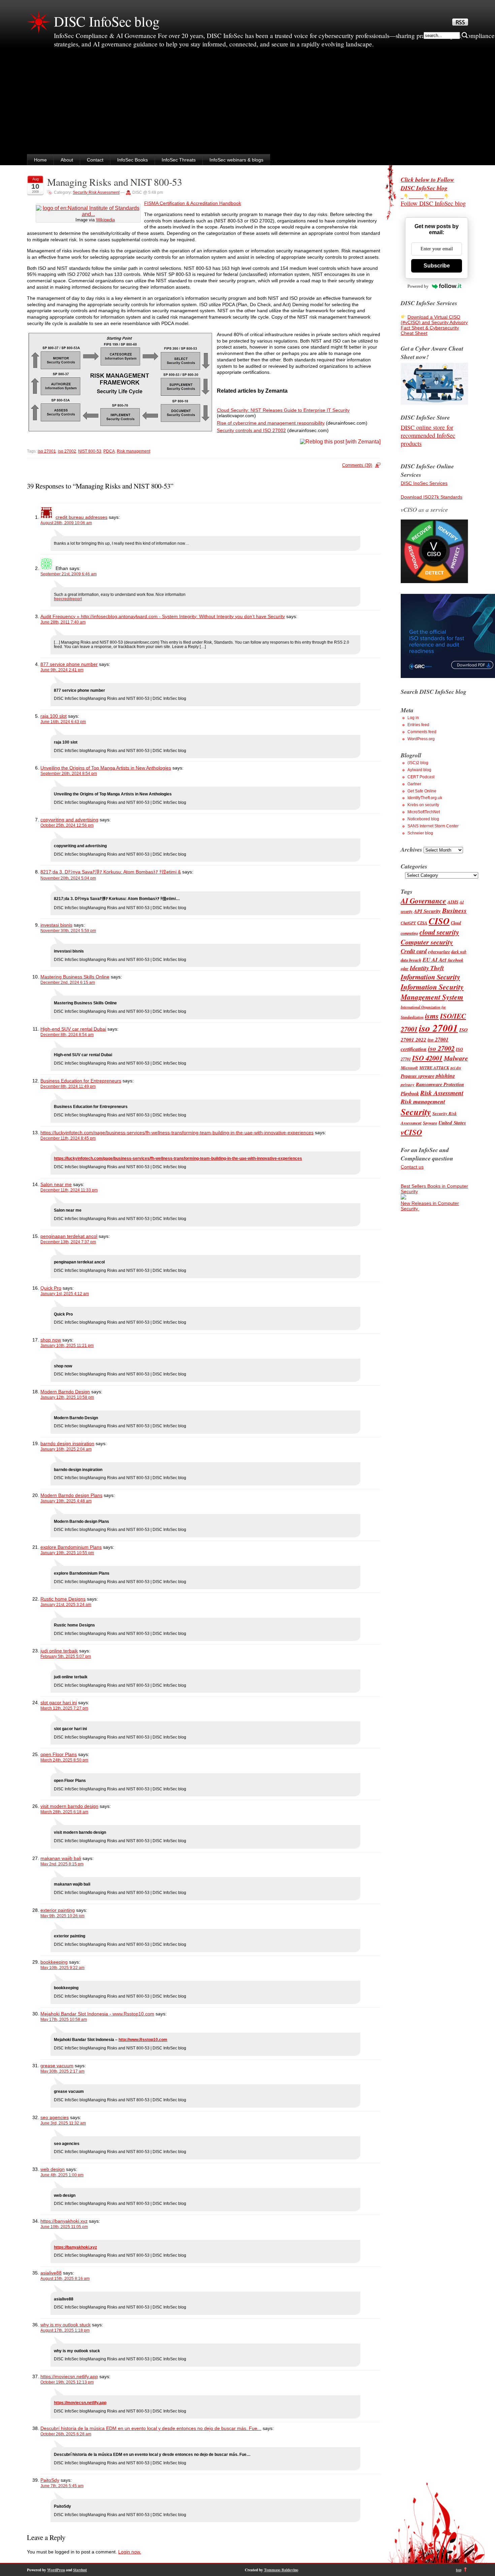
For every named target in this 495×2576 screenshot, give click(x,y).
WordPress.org (421, 739)
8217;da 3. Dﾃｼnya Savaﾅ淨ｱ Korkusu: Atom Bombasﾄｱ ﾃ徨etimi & (111, 872)
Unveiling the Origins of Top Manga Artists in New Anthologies (106, 768)
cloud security (439, 932)
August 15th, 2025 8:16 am (65, 2279)
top (459, 2570)
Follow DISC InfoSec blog (433, 203)
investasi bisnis (56, 925)
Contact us (412, 1167)
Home (40, 160)
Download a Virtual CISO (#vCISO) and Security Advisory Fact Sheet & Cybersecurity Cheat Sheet (434, 325)
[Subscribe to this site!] (460, 24)
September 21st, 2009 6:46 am (69, 574)
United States (452, 1123)
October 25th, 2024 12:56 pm (67, 825)
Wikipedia (105, 220)
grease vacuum (57, 2066)
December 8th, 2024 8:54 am (67, 1035)
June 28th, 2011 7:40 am (63, 622)
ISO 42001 (427, 1058)
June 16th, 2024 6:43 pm (63, 722)
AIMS (453, 902)
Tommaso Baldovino (281, 2570)
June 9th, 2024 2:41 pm (62, 670)
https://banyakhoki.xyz (64, 2221)
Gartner (414, 784)
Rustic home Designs (63, 1599)
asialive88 (51, 2273)
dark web (459, 952)
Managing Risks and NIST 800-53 (115, 182)
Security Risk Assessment (96, 192)
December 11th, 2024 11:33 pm (69, 1190)
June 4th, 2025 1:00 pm (62, 2175)
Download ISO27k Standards (432, 497)
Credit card (414, 951)
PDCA (109, 451)
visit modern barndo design (69, 1806)
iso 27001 (47, 451)
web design (53, 2169)
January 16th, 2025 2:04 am (66, 1449)
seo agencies (55, 2117)
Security (416, 1112)
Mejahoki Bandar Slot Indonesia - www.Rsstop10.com (97, 2014)
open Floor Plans (59, 1754)
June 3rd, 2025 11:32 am (63, 2123)
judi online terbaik (59, 1651)
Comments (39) (357, 465)
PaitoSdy (50, 2480)
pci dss (456, 1068)
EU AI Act (435, 959)
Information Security (430, 977)
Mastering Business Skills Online (75, 977)
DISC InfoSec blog (107, 21)
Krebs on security (423, 805)
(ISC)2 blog (418, 763)
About (67, 160)
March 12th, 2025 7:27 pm (64, 1708)
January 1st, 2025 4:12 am (65, 1294)
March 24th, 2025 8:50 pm (64, 1760)
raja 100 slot (54, 716)
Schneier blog (420, 833)
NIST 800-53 (90, 451)
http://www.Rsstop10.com (143, 2040)
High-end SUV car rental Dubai (73, 1029)
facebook (456, 960)
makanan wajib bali (61, 1858)
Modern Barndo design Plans (71, 1495)
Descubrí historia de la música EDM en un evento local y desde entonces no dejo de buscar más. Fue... (151, 2428)
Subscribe (437, 266)
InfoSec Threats (179, 160)
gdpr (405, 969)
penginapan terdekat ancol (69, 1236)
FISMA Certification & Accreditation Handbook (193, 203)
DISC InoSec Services (424, 483)
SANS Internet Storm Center (433, 826)
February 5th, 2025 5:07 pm (66, 1656)
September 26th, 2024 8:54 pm (69, 774)
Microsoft (409, 1068)
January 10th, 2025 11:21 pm (67, 1346)
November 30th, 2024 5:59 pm (68, 931)
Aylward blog (419, 770)
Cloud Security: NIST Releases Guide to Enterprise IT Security (283, 410)
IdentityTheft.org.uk (425, 798)
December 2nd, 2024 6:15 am (68, 982)
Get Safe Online (422, 791)
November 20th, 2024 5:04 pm (68, 878)
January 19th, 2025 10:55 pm (67, 1553)
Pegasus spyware (418, 1076)
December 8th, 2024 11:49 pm (68, 1086)
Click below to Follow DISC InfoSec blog (427, 184)
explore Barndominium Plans (71, 1547)
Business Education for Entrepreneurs (81, 1081)
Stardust (80, 2570)
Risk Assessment (442, 1093)
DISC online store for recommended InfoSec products (428, 435)
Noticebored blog (423, 819)
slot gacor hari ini (59, 1703)
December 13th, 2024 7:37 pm (68, 1242)
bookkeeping (54, 1962)
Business (454, 910)
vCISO (411, 1132)
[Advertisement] (247, 104)
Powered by (418, 286)
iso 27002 (67, 451)
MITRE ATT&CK (434, 1068)
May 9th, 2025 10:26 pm (62, 1916)
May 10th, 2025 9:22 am (62, 1968)
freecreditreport (68, 599)
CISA (422, 923)
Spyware (430, 1123)
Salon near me (56, 1184)
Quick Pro (51, 1288)
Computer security (427, 942)
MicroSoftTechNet (424, 812)
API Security (427, 911)
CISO (439, 921)
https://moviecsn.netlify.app (69, 2376)
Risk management (134, 451)
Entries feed (418, 725)
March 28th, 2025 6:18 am (64, 1812)
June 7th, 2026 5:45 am (62, 2486)
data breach (411, 960)
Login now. (130, 2552)
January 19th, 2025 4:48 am (66, 1501)
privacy (408, 1084)
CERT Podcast (421, 777)
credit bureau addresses (81, 517)
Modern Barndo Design (65, 1392)
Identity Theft (427, 968)
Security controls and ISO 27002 (251, 430)
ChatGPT (408, 923)
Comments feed (422, 732)
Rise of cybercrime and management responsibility (271, 423)
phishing (445, 1076)
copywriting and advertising (69, 820)
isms (432, 1016)
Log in (413, 718)
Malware (456, 1058)
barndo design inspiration (67, 1443)
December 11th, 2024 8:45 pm (68, 1138)
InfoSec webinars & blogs (236, 160)
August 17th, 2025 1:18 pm (65, 2330)
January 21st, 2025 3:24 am (66, 1605)
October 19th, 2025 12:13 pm (67, 2382)
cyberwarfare (439, 952)
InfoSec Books (133, 160)
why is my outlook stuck (65, 2325)
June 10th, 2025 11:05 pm (64, 2227)
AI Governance (423, 901)
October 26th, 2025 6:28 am (66, 2434)
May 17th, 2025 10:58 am (64, 2019)
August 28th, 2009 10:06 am (66, 523)
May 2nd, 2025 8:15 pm (62, 1864)
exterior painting (58, 1910)
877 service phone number (69, 664)
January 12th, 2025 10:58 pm (67, 1397)
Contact (95, 160)
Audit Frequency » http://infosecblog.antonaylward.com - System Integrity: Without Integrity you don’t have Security (163, 616)
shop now (51, 1340)
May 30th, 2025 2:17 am (62, 2071)
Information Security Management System (432, 992)
